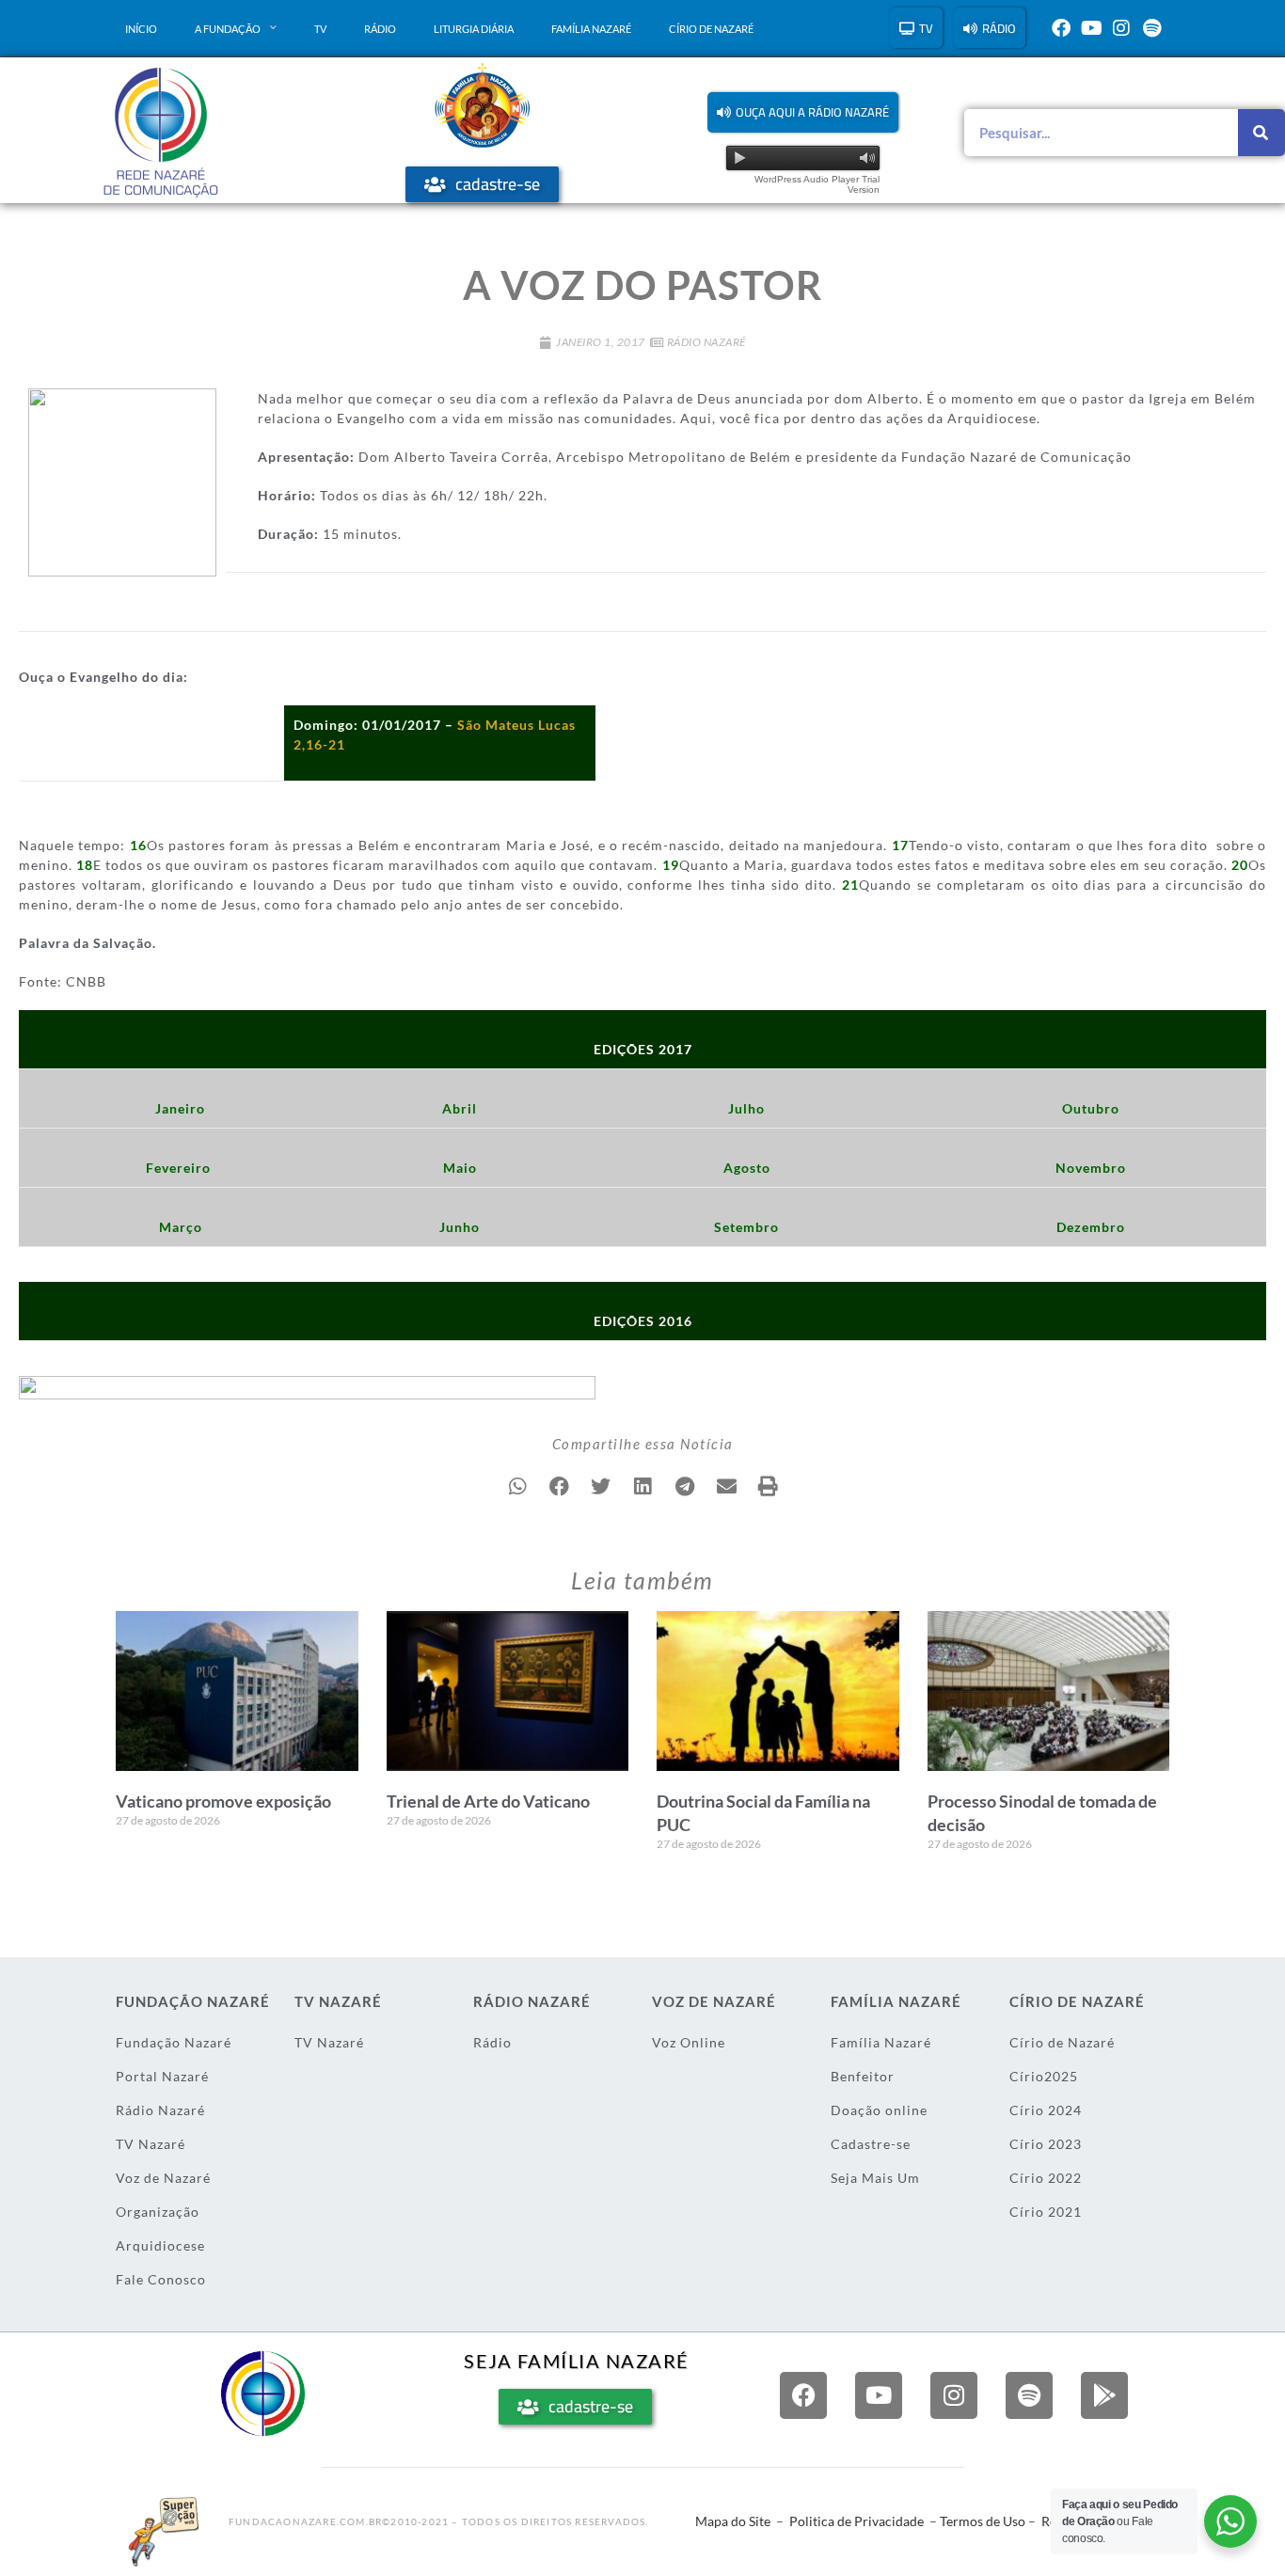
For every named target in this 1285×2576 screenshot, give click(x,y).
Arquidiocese (160, 2245)
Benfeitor (863, 2076)
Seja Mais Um (875, 2178)
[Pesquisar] (1261, 133)
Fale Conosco (161, 2279)
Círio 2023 (1046, 2144)
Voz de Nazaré (163, 2178)
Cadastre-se (871, 2144)
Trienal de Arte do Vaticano (488, 1801)
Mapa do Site (733, 2521)
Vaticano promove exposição (223, 1801)
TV (320, 29)
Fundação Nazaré (174, 2042)
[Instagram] (1121, 28)
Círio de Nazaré (711, 29)
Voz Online (689, 2042)
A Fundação (228, 29)
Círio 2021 (1046, 2212)
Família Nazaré (591, 29)
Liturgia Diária (474, 29)
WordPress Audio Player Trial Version (817, 184)
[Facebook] (1061, 28)
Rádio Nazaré (706, 342)
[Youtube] (1091, 28)
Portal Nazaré (162, 2076)
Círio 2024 (1046, 2110)
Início (141, 29)
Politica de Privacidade (857, 2521)
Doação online (879, 2110)
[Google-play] (1104, 2395)
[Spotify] (1151, 28)
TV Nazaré (151, 2144)
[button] (803, 112)
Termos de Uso (983, 2521)
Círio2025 (1044, 2076)
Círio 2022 (1046, 2178)
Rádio (380, 29)
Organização (158, 2212)
